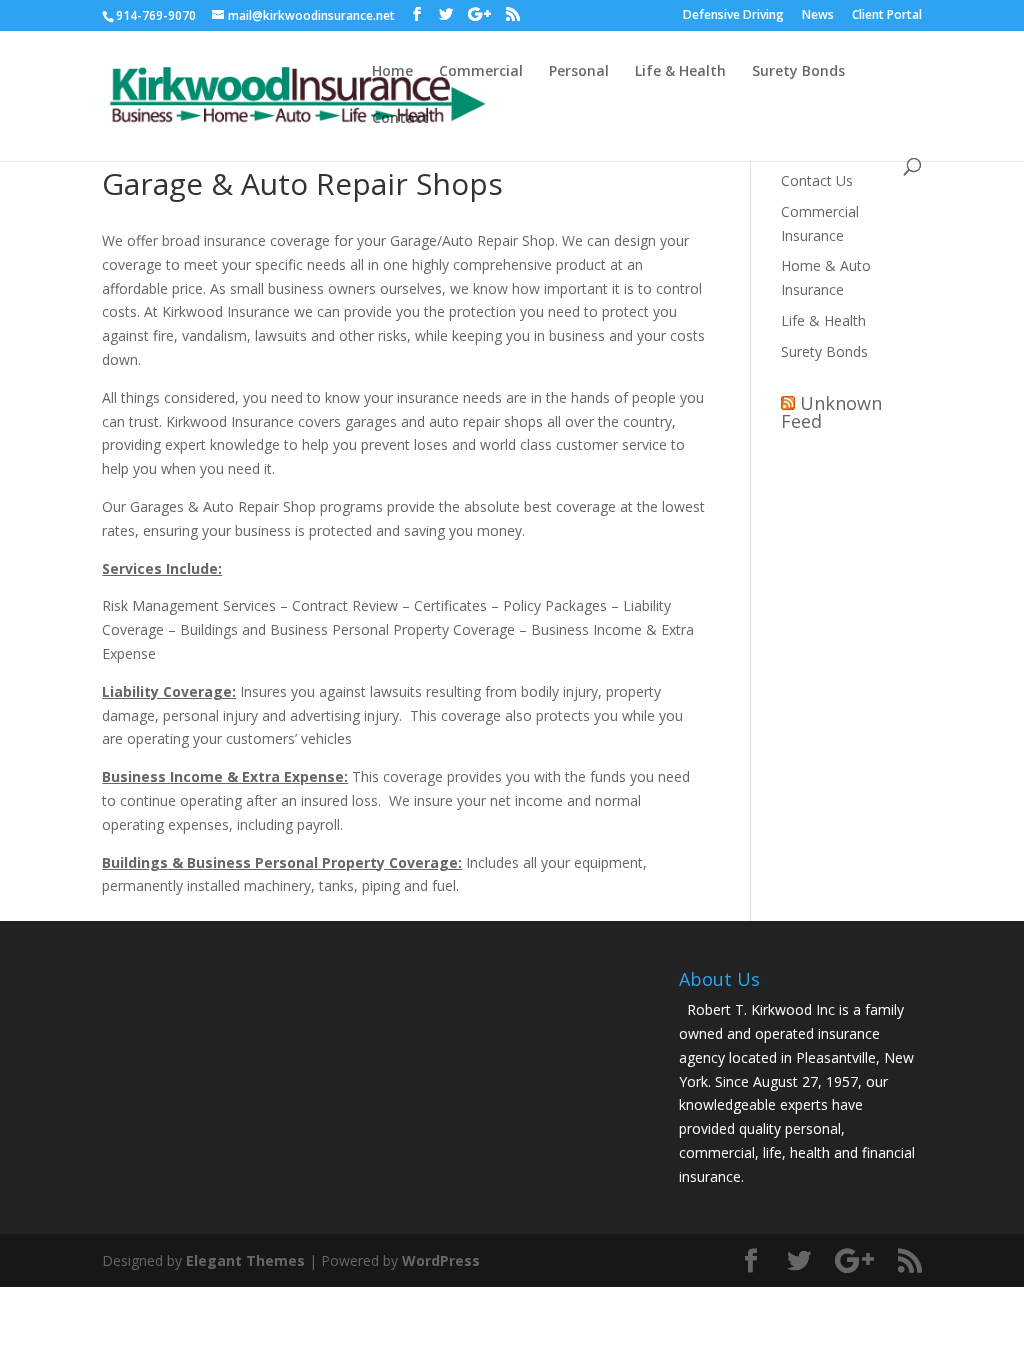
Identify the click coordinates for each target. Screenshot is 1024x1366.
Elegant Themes (245, 1260)
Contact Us (817, 180)
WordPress (441, 1260)
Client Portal (887, 16)
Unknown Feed (831, 412)
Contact (400, 119)
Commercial (481, 72)
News (818, 16)
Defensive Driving (733, 16)
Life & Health (680, 72)
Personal (579, 72)
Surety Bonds (798, 72)
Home (392, 72)
